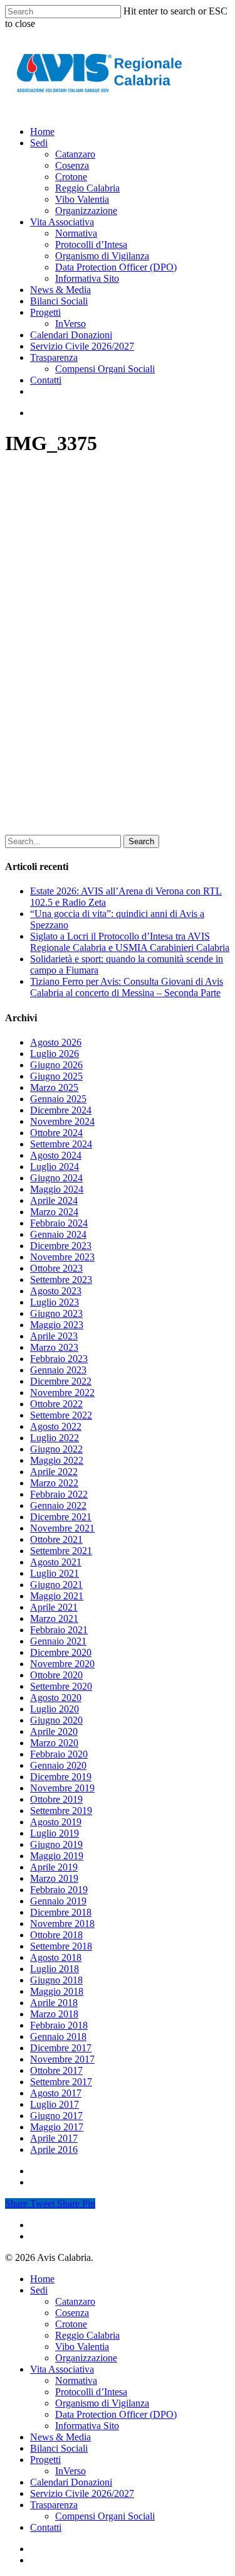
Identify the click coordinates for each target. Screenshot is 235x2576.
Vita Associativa (62, 2369)
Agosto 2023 (56, 1291)
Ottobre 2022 (56, 1404)
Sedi (39, 2290)
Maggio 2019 (57, 1856)
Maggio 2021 (57, 1596)
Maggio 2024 (57, 1189)
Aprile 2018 (54, 2003)
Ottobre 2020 (56, 1675)
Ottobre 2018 (56, 1935)
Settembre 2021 (61, 1551)
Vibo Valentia (82, 2347)
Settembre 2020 (61, 1686)
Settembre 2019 (61, 1811)
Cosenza (72, 2313)
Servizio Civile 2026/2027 (82, 2493)
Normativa (76, 2380)
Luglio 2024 (55, 1167)
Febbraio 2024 (59, 1223)
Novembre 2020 (62, 1664)
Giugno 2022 (56, 1449)
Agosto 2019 (56, 1822)
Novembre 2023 (62, 1257)
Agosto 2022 (56, 1426)
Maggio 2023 (57, 1325)
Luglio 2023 (55, 1302)
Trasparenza (54, 2505)
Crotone (71, 2324)
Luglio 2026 (55, 1054)
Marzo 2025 (54, 1087)
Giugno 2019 (56, 1844)
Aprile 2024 (54, 1200)
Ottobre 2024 (56, 1133)
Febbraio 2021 (59, 1630)
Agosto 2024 (56, 1155)
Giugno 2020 (56, 1720)
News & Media (60, 2437)
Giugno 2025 (56, 1076)
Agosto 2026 (56, 1042)
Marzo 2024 (54, 1212)
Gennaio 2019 (58, 1901)
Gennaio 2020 (58, 1765)
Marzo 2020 (54, 1743)
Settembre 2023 (61, 1280)
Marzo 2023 (54, 1347)
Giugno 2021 (56, 1585)
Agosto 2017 (56, 2093)
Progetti (45, 2460)
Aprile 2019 (54, 1867)
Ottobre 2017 (56, 2070)
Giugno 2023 (56, 1313)
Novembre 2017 (62, 2059)
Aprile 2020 (54, 1731)
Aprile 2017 (54, 2138)
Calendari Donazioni (71, 2482)
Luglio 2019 (55, 1833)
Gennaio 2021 (58, 1641)
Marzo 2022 (54, 1483)
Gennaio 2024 (58, 1234)
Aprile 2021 (54, 1607)
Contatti (46, 2527)
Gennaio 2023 (58, 1370)
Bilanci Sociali (59, 2448)
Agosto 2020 (56, 1698)
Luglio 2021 (55, 1573)
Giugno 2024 (56, 1178)
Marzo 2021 (54, 1618)
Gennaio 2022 (58, 1505)
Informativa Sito (87, 2426)
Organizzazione (86, 2358)
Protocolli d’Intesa (91, 2392)
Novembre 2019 (62, 1788)
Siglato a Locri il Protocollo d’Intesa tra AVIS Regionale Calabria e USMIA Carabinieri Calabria (130, 942)
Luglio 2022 (55, 1438)
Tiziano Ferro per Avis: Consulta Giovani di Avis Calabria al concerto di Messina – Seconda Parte (127, 987)
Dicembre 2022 (61, 1381)
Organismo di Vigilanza (102, 2403)
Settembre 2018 (61, 1946)
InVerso (70, 2471)
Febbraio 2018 (59, 2025)
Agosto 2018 (56, 1957)
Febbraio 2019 (59, 1890)
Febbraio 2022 (59, 1494)
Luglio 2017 (55, 2104)
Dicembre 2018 (61, 1912)
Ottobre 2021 (56, 1539)
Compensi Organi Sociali (105, 2516)
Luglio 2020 (55, 1709)
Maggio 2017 (57, 2127)
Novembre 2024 (62, 1121)
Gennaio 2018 (58, 2037)
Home (42, 2279)
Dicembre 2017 (61, 2048)
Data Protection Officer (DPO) (116, 2414)
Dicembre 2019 (61, 1777)
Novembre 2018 (62, 1924)
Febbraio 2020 (59, 1754)
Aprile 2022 (54, 1472)
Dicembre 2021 (61, 1517)
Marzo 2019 (54, 1878)
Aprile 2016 (54, 2149)
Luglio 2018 (55, 1969)
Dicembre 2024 (61, 1110)
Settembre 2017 (61, 2082)
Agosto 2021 (56, 1562)
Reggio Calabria (87, 2335)
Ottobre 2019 (56, 1799)
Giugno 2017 (56, 2116)
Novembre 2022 (62, 1393)
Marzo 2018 (54, 2014)
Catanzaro (75, 2301)
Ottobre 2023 (56, 1268)
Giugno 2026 (56, 1065)
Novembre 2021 (62, 1528)
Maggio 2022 (57, 1460)
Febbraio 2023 (59, 1359)
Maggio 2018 (57, 1991)
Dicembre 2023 (61, 1246)
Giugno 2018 (56, 1980)
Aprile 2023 (54, 1336)
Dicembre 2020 (61, 1652)
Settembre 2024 (61, 1144)
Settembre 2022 (61, 1415)
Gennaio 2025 (58, 1099)
